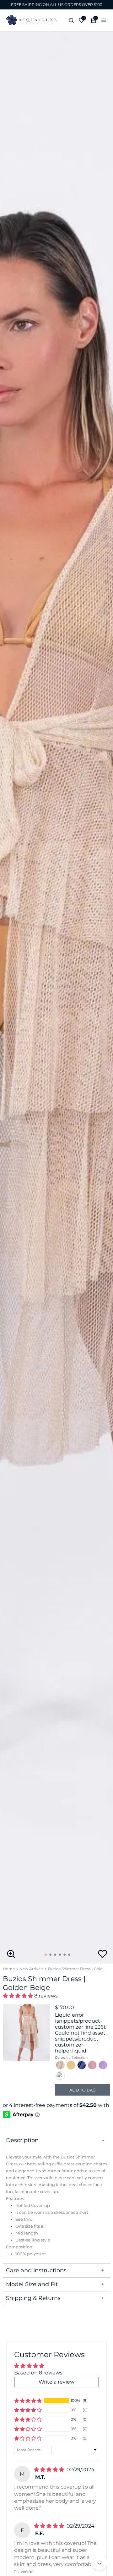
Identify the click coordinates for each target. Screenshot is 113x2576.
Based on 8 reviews (38, 2373)
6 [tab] (70, 1957)
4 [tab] (61, 1957)
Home (9, 1969)
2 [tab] (51, 1957)
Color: (71, 2058)
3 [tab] (56, 1957)
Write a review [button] (56, 2382)
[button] (18, 1996)
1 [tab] (47, 1957)
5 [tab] (66, 1957)
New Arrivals (31, 1969)
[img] (49, 2470)
